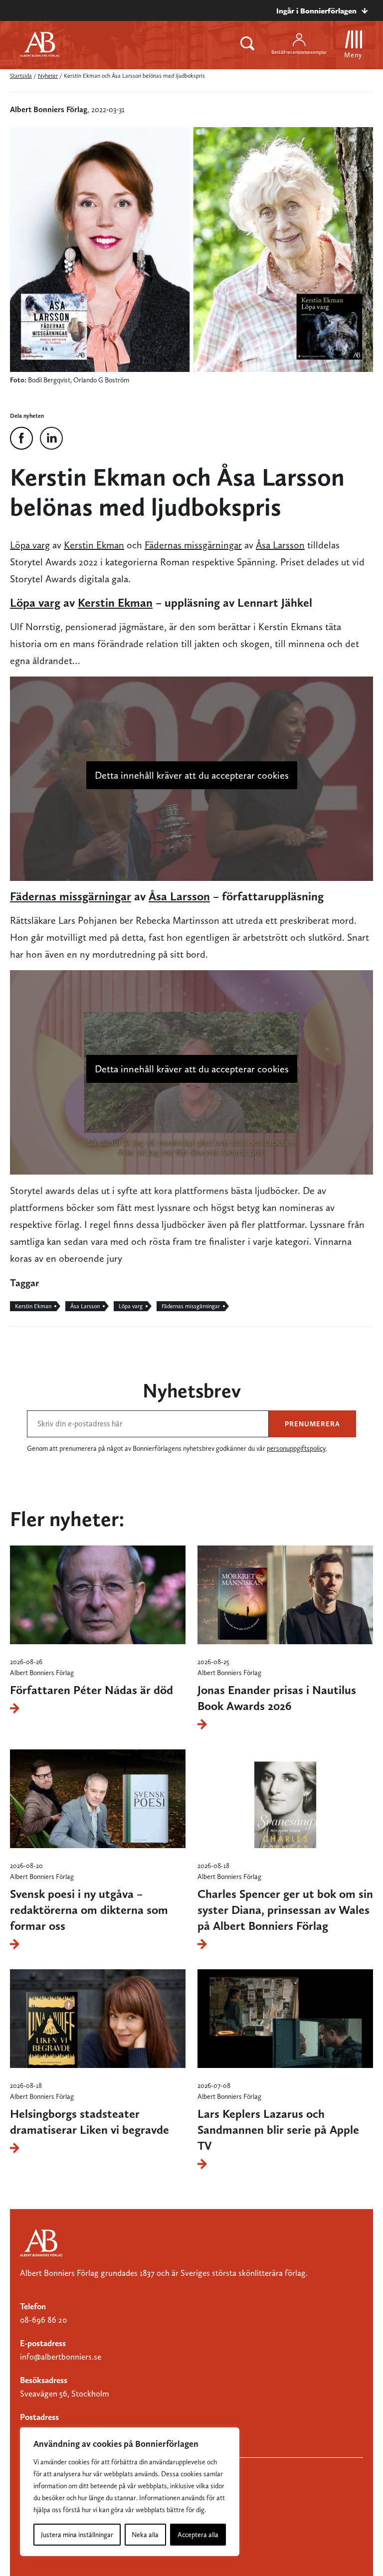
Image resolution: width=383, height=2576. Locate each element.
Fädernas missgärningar (193, 545)
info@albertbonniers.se (61, 2357)
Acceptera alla (198, 2535)
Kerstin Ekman (94, 545)
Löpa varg (30, 545)
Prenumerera (312, 1424)
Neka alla (145, 2535)
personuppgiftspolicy (296, 1448)
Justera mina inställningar (77, 2535)
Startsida (21, 76)
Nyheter (48, 76)
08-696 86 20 (43, 2320)
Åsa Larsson (280, 545)
